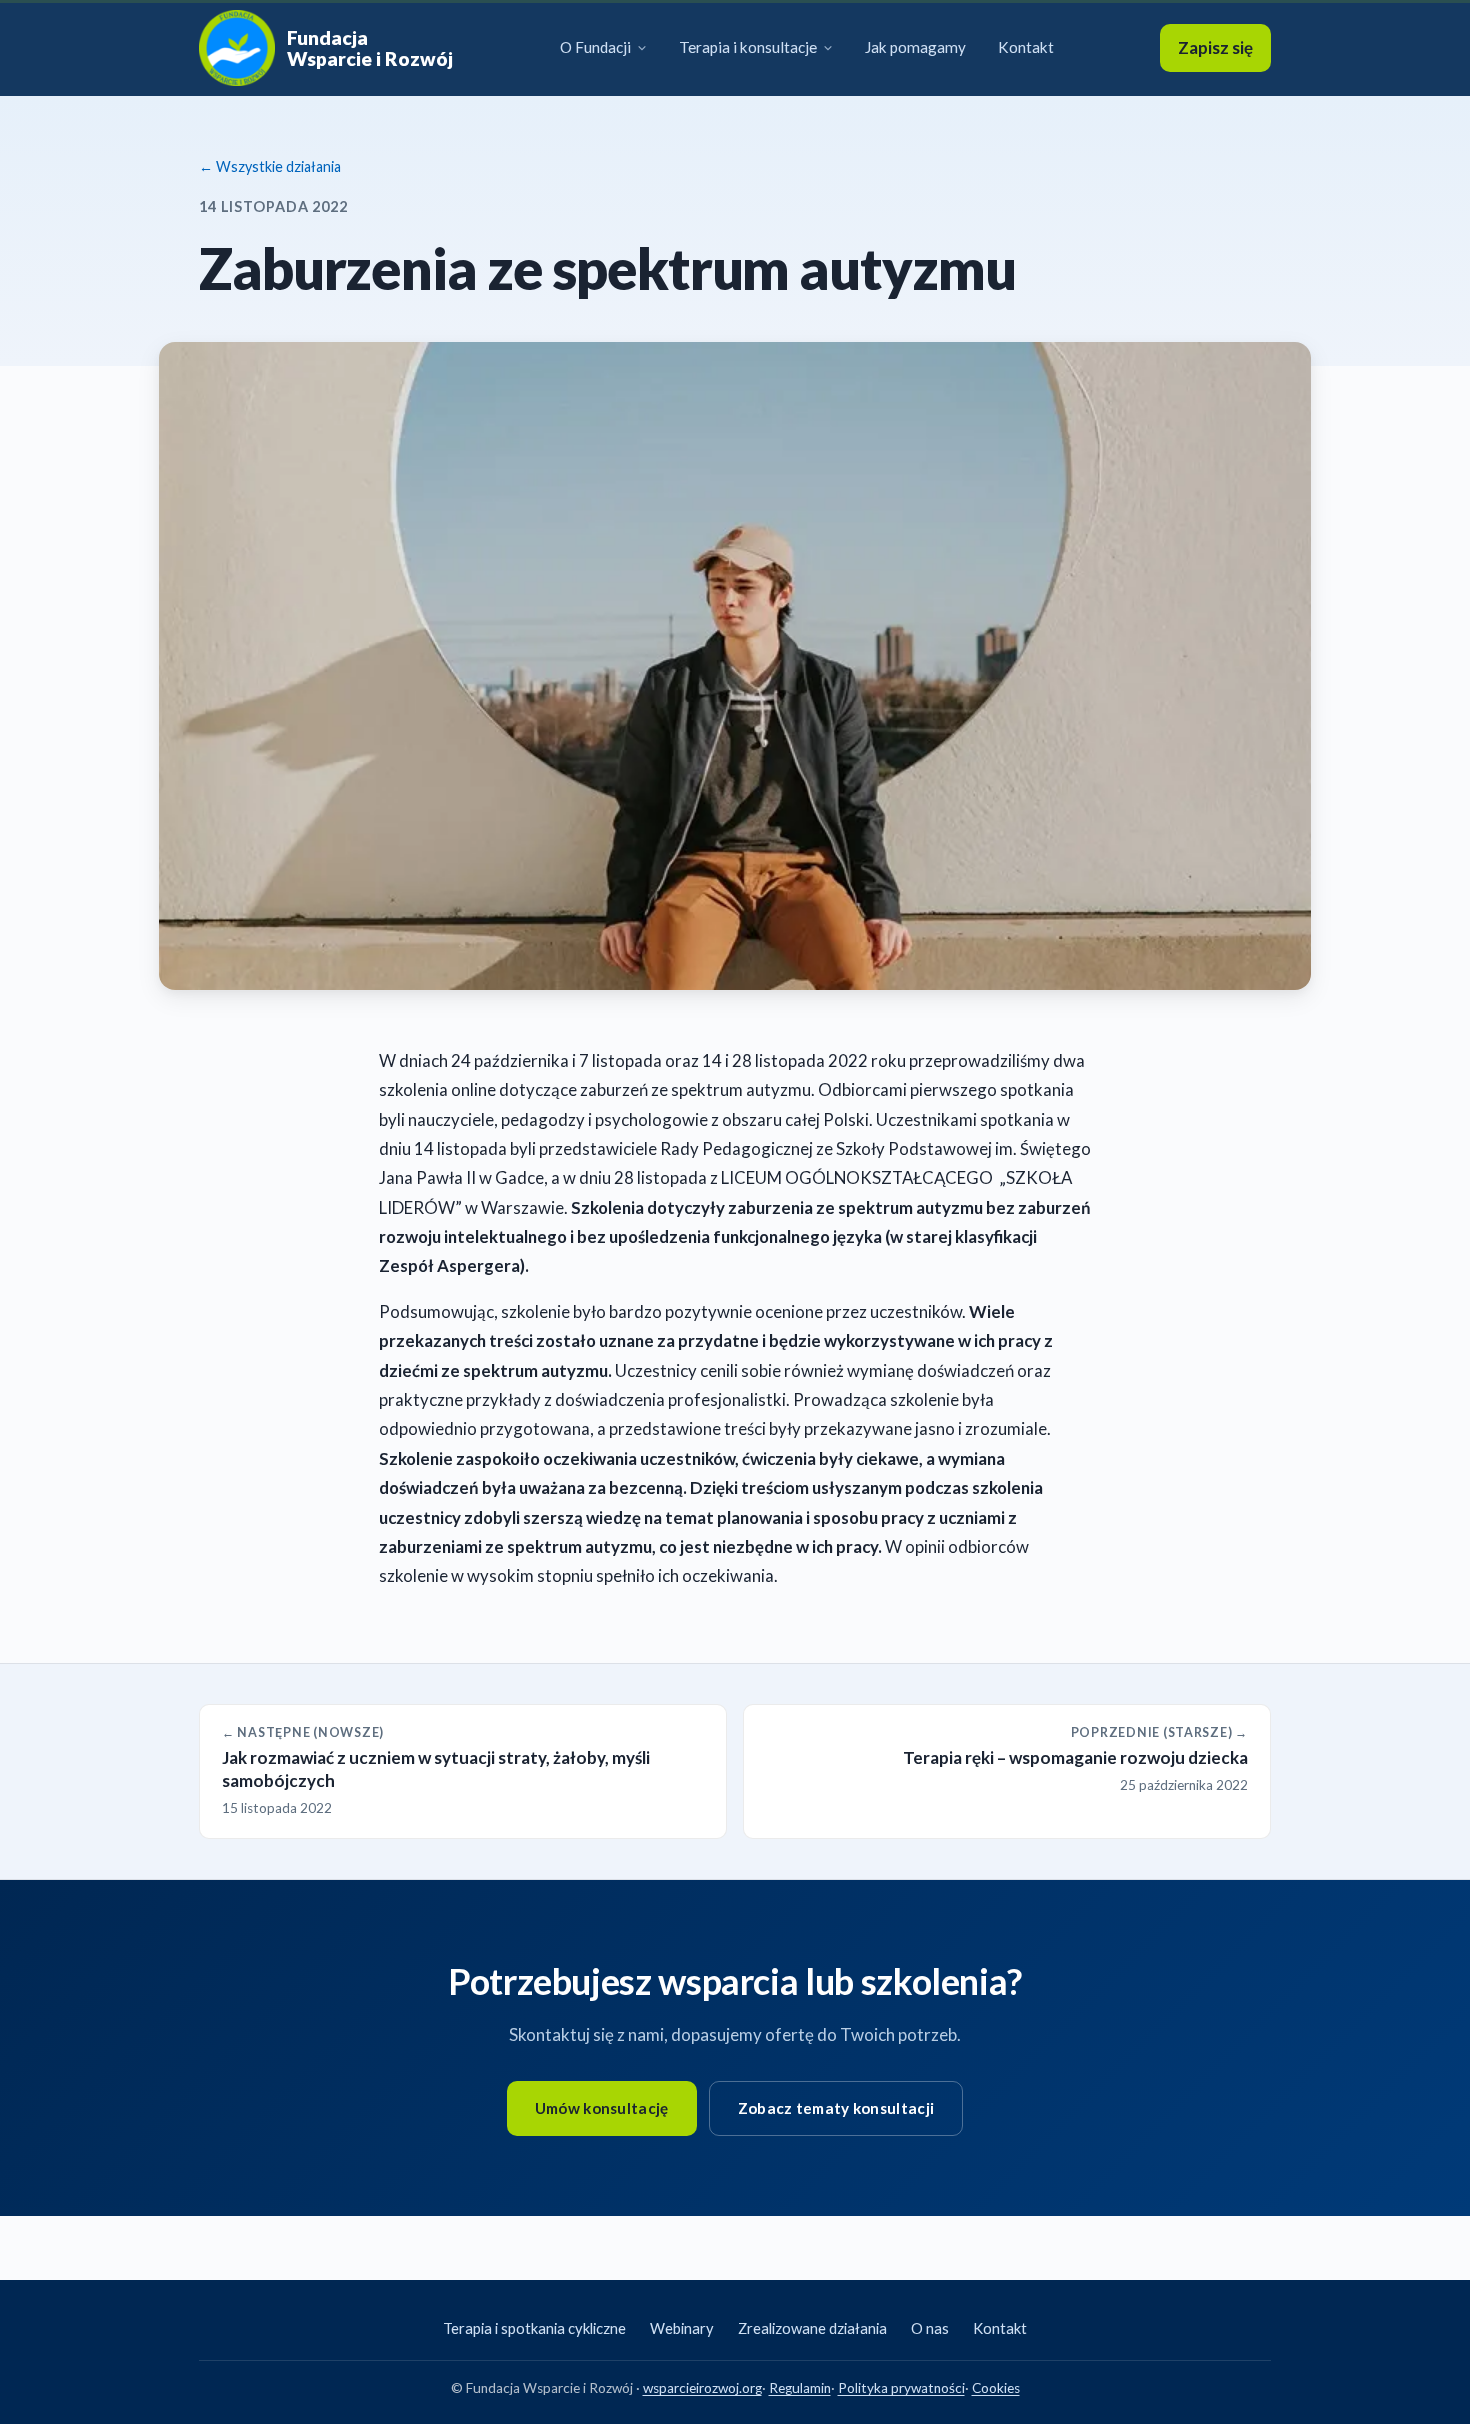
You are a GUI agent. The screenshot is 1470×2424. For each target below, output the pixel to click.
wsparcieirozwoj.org (702, 2388)
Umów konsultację (602, 2108)
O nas (930, 2328)
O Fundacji (595, 47)
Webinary (682, 2328)
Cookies (996, 2388)
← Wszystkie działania (270, 166)
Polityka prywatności (901, 2388)
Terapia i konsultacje (748, 47)
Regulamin (800, 2388)
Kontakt (1026, 47)
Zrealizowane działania (812, 2328)
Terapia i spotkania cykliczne (534, 2328)
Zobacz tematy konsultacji (836, 2108)
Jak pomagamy (915, 47)
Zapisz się (1215, 47)
